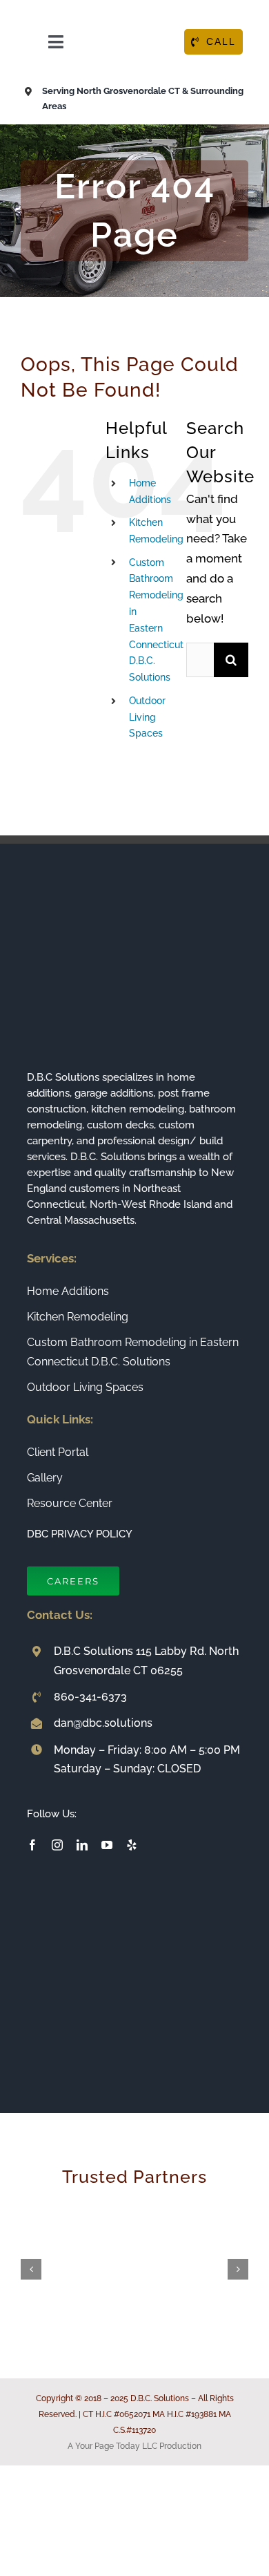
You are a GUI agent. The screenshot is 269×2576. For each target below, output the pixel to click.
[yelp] (132, 1845)
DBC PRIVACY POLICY (80, 1534)
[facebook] (32, 1845)
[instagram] (57, 1845)
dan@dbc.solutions (103, 1723)
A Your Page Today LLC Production (134, 2446)
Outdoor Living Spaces (147, 717)
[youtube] (107, 1845)
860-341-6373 (90, 1697)
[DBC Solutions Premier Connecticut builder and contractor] (134, 12)
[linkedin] (82, 1845)
